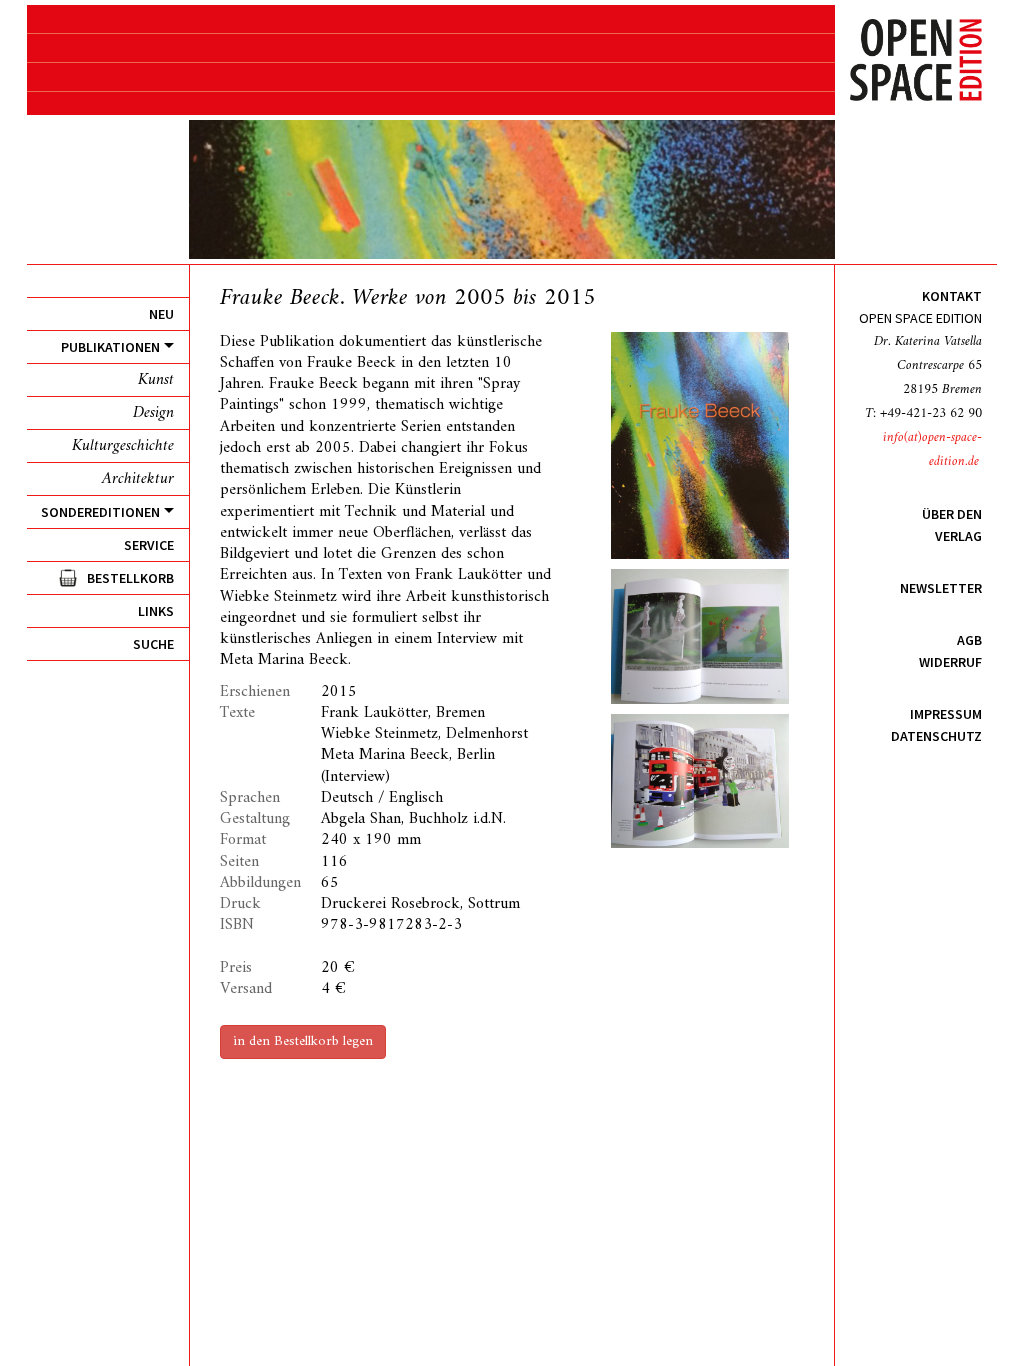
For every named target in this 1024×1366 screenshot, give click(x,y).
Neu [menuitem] (161, 314)
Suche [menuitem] (153, 644)
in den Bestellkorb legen (303, 1041)
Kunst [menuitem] (156, 380)
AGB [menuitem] (969, 640)
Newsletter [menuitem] (941, 588)
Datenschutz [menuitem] (936, 736)
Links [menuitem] (156, 611)
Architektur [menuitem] (138, 479)
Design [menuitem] (153, 413)
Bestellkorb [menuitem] (130, 578)
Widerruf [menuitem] (950, 662)
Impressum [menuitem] (946, 714)
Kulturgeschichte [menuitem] (123, 446)
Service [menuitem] (149, 545)
